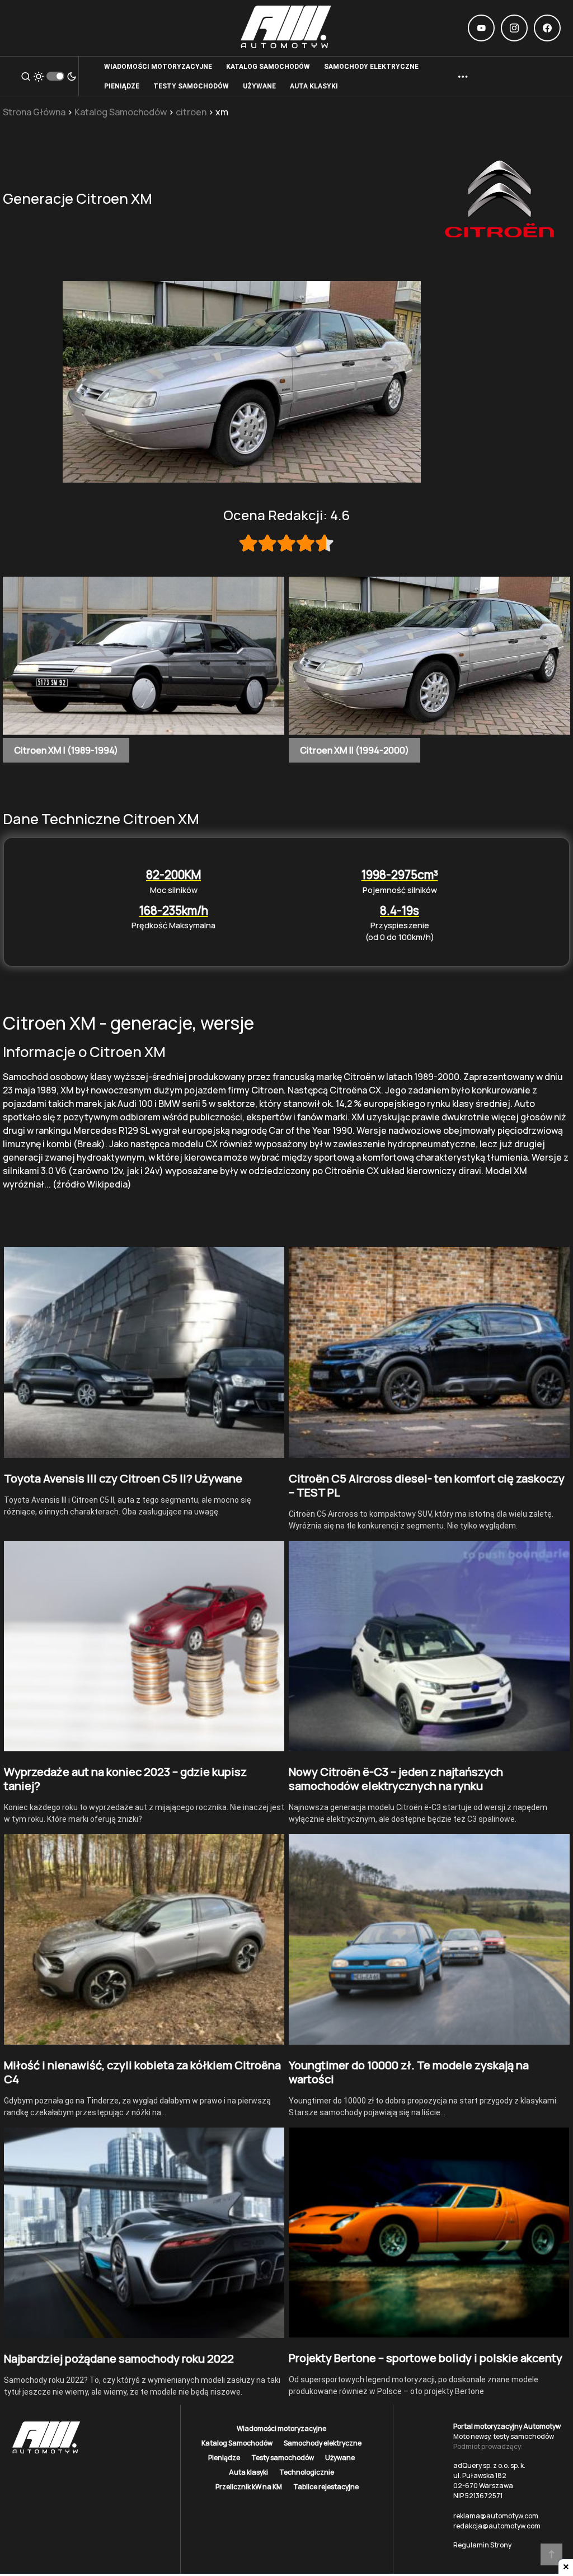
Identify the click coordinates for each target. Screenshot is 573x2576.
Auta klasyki (248, 2472)
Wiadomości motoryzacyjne (281, 2428)
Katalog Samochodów (121, 112)
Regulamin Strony (482, 2545)
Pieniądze (224, 2458)
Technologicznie (307, 2472)
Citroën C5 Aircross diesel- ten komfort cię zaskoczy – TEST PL (427, 1485)
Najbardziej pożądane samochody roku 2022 (119, 2358)
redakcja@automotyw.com (497, 2526)
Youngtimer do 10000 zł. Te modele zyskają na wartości (409, 2072)
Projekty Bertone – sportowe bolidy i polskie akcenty (426, 2358)
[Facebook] (547, 28)
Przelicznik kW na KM (249, 2487)
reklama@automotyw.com (496, 2516)
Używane (340, 2458)
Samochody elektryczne (323, 2443)
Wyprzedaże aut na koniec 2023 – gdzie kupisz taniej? (125, 1779)
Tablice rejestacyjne (326, 2487)
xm (222, 112)
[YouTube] (481, 28)
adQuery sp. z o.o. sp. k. (489, 2465)
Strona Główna (34, 112)
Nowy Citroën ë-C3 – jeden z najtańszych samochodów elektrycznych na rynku (396, 1779)
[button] (26, 76)
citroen (191, 112)
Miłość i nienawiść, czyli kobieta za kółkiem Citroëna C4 (142, 2072)
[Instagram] (514, 28)
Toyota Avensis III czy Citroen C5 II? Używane (123, 1478)
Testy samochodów (283, 2458)
